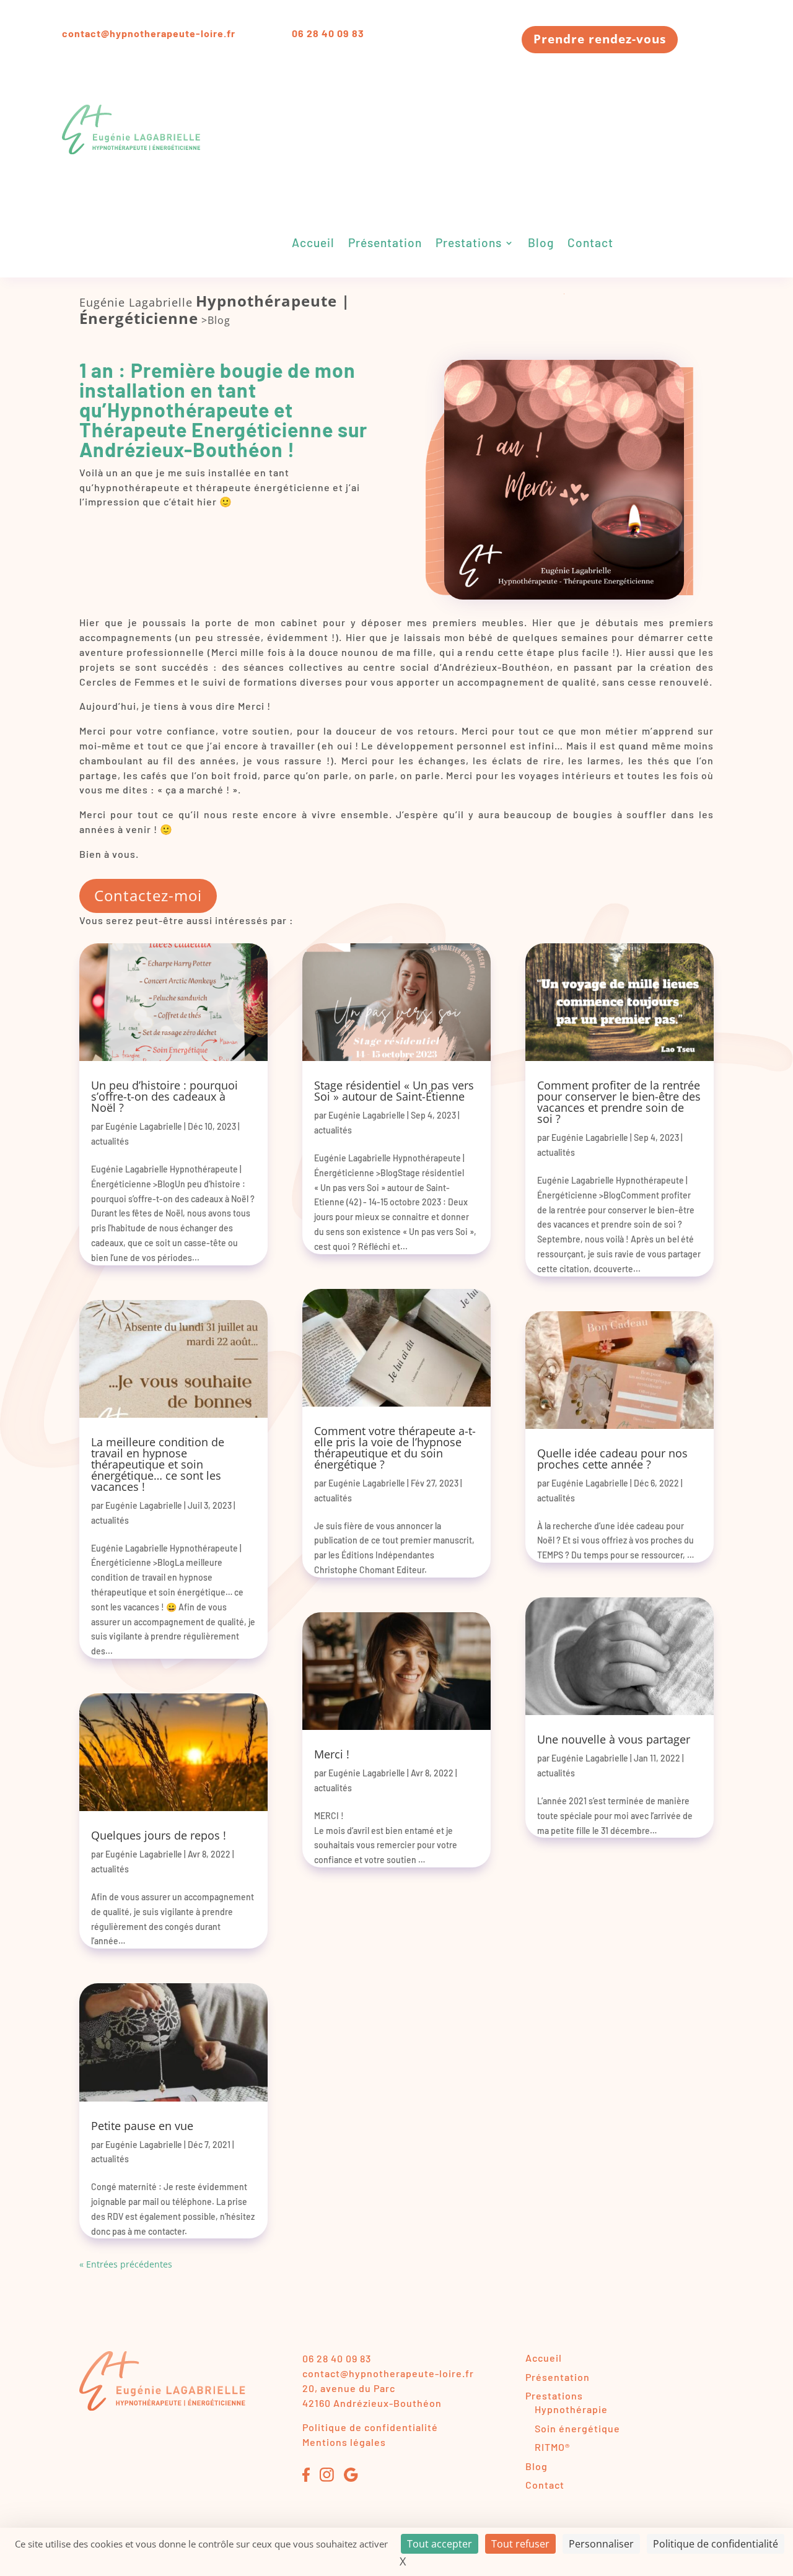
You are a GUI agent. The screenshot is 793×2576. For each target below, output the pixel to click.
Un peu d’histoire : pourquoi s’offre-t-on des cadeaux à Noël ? (164, 1096)
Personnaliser (601, 2544)
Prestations (469, 244)
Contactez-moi (148, 895)
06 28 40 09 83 (328, 33)
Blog (541, 244)
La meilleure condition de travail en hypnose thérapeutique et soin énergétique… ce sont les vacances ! (158, 1464)
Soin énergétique (577, 2428)
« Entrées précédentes (126, 2264)
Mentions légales (344, 2442)
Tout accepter (440, 2544)
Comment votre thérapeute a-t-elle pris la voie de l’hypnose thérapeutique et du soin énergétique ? (395, 1447)
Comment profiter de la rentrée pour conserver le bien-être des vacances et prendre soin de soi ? (619, 1102)
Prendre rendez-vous (600, 39)
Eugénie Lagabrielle (136, 302)
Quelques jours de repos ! (159, 1835)
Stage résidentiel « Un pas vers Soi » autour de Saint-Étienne (394, 1091)
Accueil (313, 244)
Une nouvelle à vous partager (614, 1739)
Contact (590, 244)
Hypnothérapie (571, 2409)
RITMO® (552, 2447)
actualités (110, 1141)
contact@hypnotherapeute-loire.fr (149, 33)
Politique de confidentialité (370, 2427)
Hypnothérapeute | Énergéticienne (215, 309)
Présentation (385, 244)
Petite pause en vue (142, 2126)
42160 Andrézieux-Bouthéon (372, 2403)
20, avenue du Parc (349, 2388)
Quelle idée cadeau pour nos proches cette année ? (612, 1459)
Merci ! (332, 1754)
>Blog (216, 320)
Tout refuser (520, 2544)
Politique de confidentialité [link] (716, 2544)
